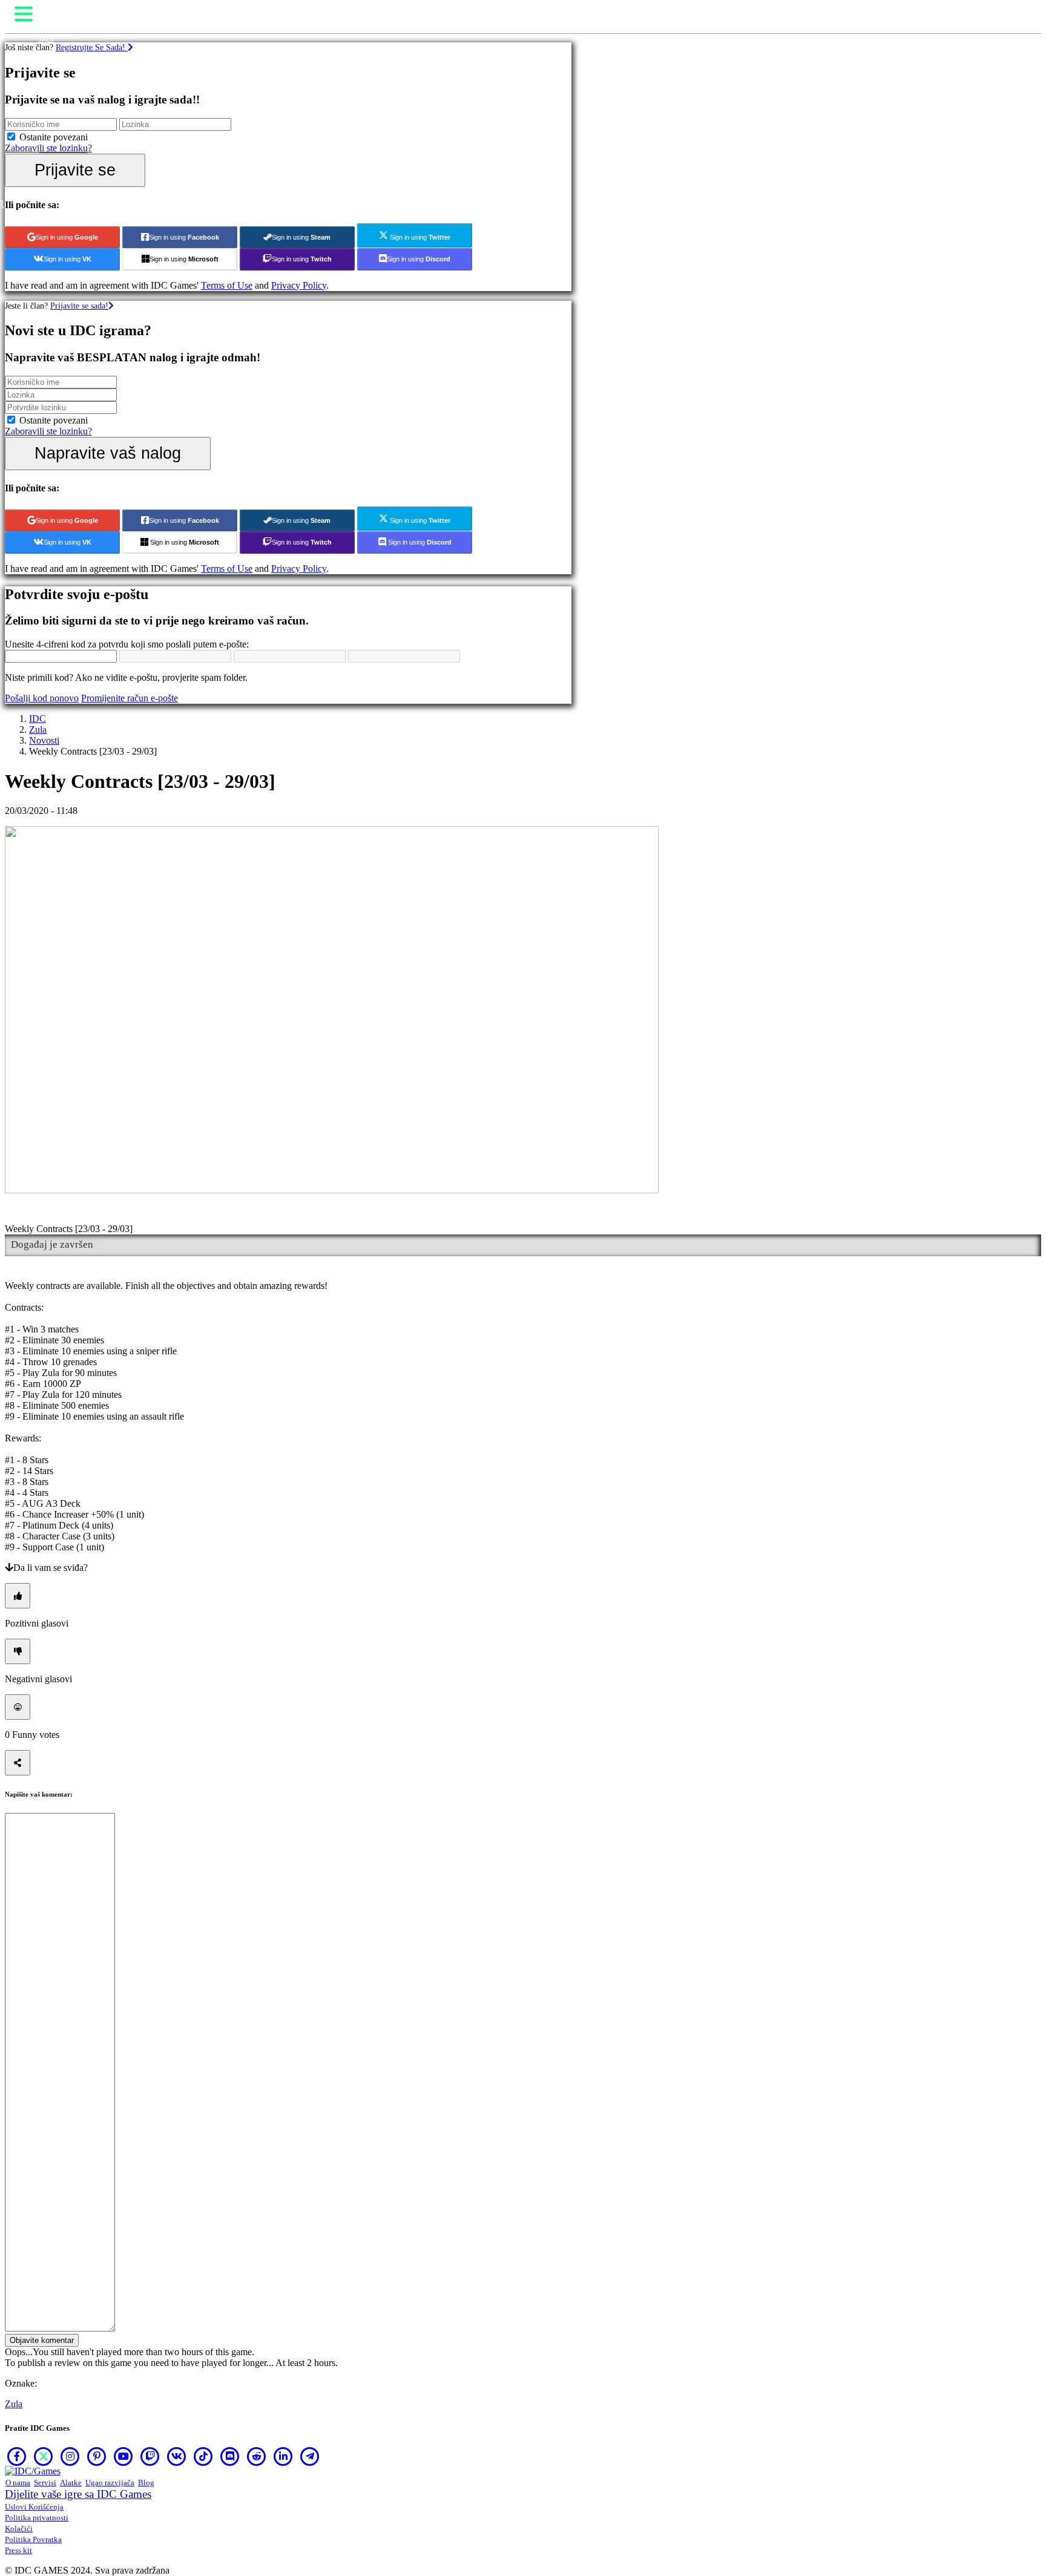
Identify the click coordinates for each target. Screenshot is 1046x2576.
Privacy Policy (299, 285)
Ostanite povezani (54, 137)
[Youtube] (123, 2456)
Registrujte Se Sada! (92, 47)
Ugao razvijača (110, 2483)
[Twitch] (150, 2456)
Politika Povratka (33, 2539)
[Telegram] (310, 2456)
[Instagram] (70, 2456)
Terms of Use (227, 285)
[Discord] (230, 2456)
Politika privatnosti (37, 2518)
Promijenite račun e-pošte (130, 698)
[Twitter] (44, 2456)
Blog (146, 2483)
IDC (38, 719)
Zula (38, 729)
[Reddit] (257, 2456)
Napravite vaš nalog (108, 453)
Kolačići (19, 2528)
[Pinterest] (97, 2456)
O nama (18, 2483)
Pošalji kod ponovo (42, 698)
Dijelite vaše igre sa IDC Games (78, 2494)
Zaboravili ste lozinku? (48, 148)
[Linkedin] (283, 2456)
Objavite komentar (42, 2340)
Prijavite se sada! (79, 306)
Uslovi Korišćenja (34, 2507)
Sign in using (67, 237)
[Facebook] (17, 2456)
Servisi (45, 2483)
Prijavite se (75, 170)
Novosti (44, 740)
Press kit (18, 2550)
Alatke (71, 2483)
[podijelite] (18, 1763)
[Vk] (177, 2456)
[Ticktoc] (203, 2456)
